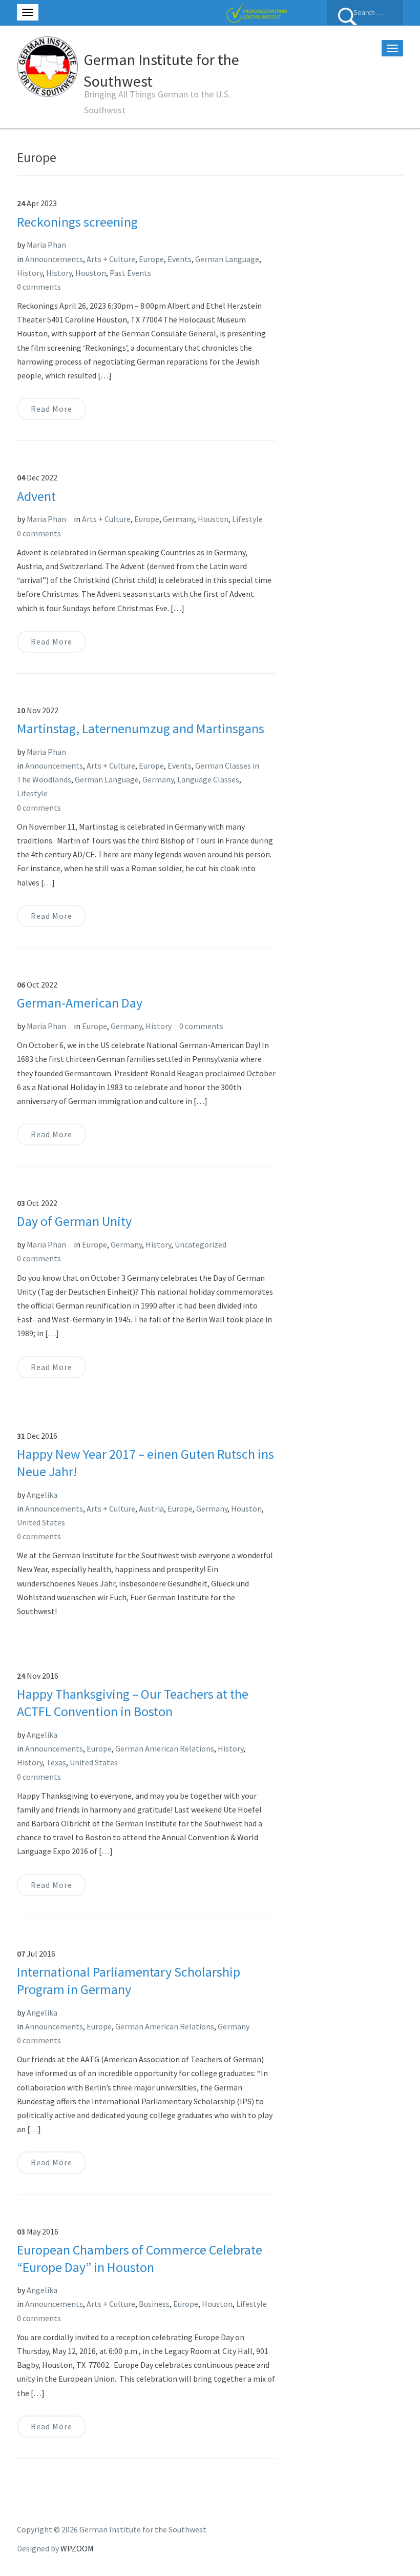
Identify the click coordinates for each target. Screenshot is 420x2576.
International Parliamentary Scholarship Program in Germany (129, 1980)
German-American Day (80, 1003)
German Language (227, 259)
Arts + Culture (111, 259)
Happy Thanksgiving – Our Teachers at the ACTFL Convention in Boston (133, 1703)
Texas (56, 1762)
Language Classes (208, 779)
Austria (151, 1508)
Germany (178, 519)
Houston (91, 273)
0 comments (39, 287)
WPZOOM (77, 2548)
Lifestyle (247, 519)
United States (41, 1522)
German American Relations (165, 1748)
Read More (51, 409)
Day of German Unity (74, 1221)
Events (180, 259)
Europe (151, 259)
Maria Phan (46, 245)
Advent (36, 496)
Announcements (54, 259)
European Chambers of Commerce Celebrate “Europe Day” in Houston (140, 2258)
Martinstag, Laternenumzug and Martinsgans (141, 728)
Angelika (42, 1495)
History (30, 273)
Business (154, 2304)
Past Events (130, 273)
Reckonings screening (77, 222)
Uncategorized (201, 1244)
